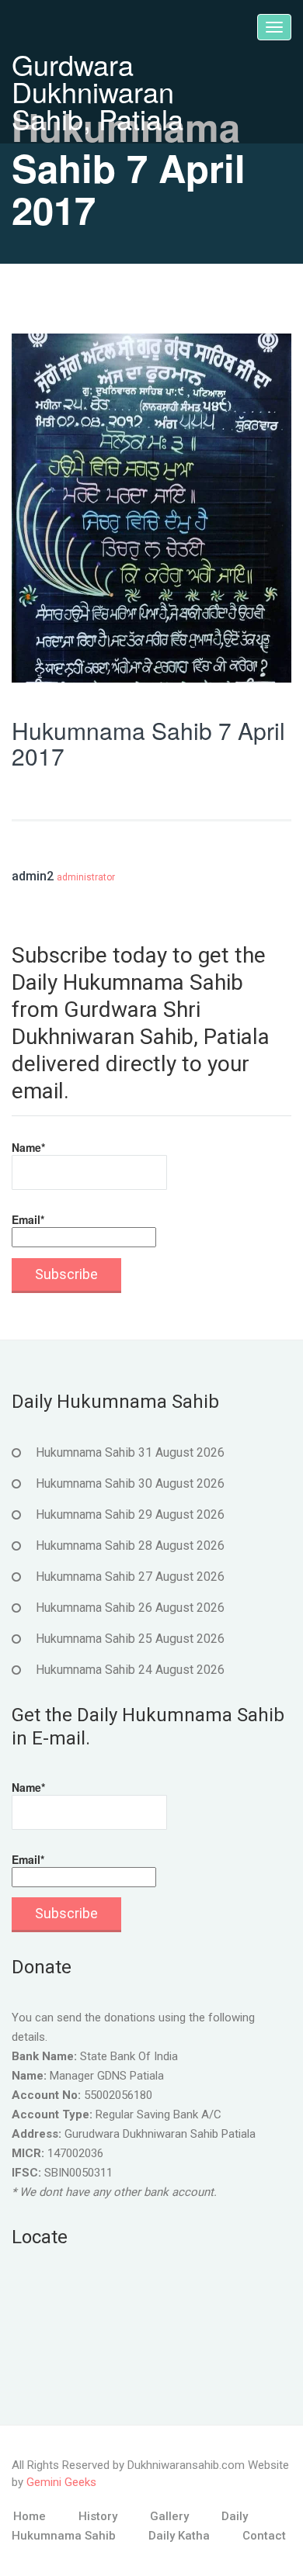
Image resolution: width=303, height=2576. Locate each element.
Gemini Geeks (61, 2482)
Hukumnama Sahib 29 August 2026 (130, 1514)
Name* (28, 1147)
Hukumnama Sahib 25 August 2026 (130, 1639)
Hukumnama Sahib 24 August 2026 (130, 1670)
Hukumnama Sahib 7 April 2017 (148, 743)
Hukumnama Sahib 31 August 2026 (130, 1452)
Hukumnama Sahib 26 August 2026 (130, 1608)
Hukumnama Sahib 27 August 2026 (130, 1577)
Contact (264, 2536)
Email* (28, 1219)
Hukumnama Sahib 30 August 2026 (130, 1483)
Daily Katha (179, 2536)
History (98, 2516)
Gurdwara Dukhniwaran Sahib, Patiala (98, 91)
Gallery (169, 2516)
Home (30, 2516)
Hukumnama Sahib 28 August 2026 (130, 1546)
